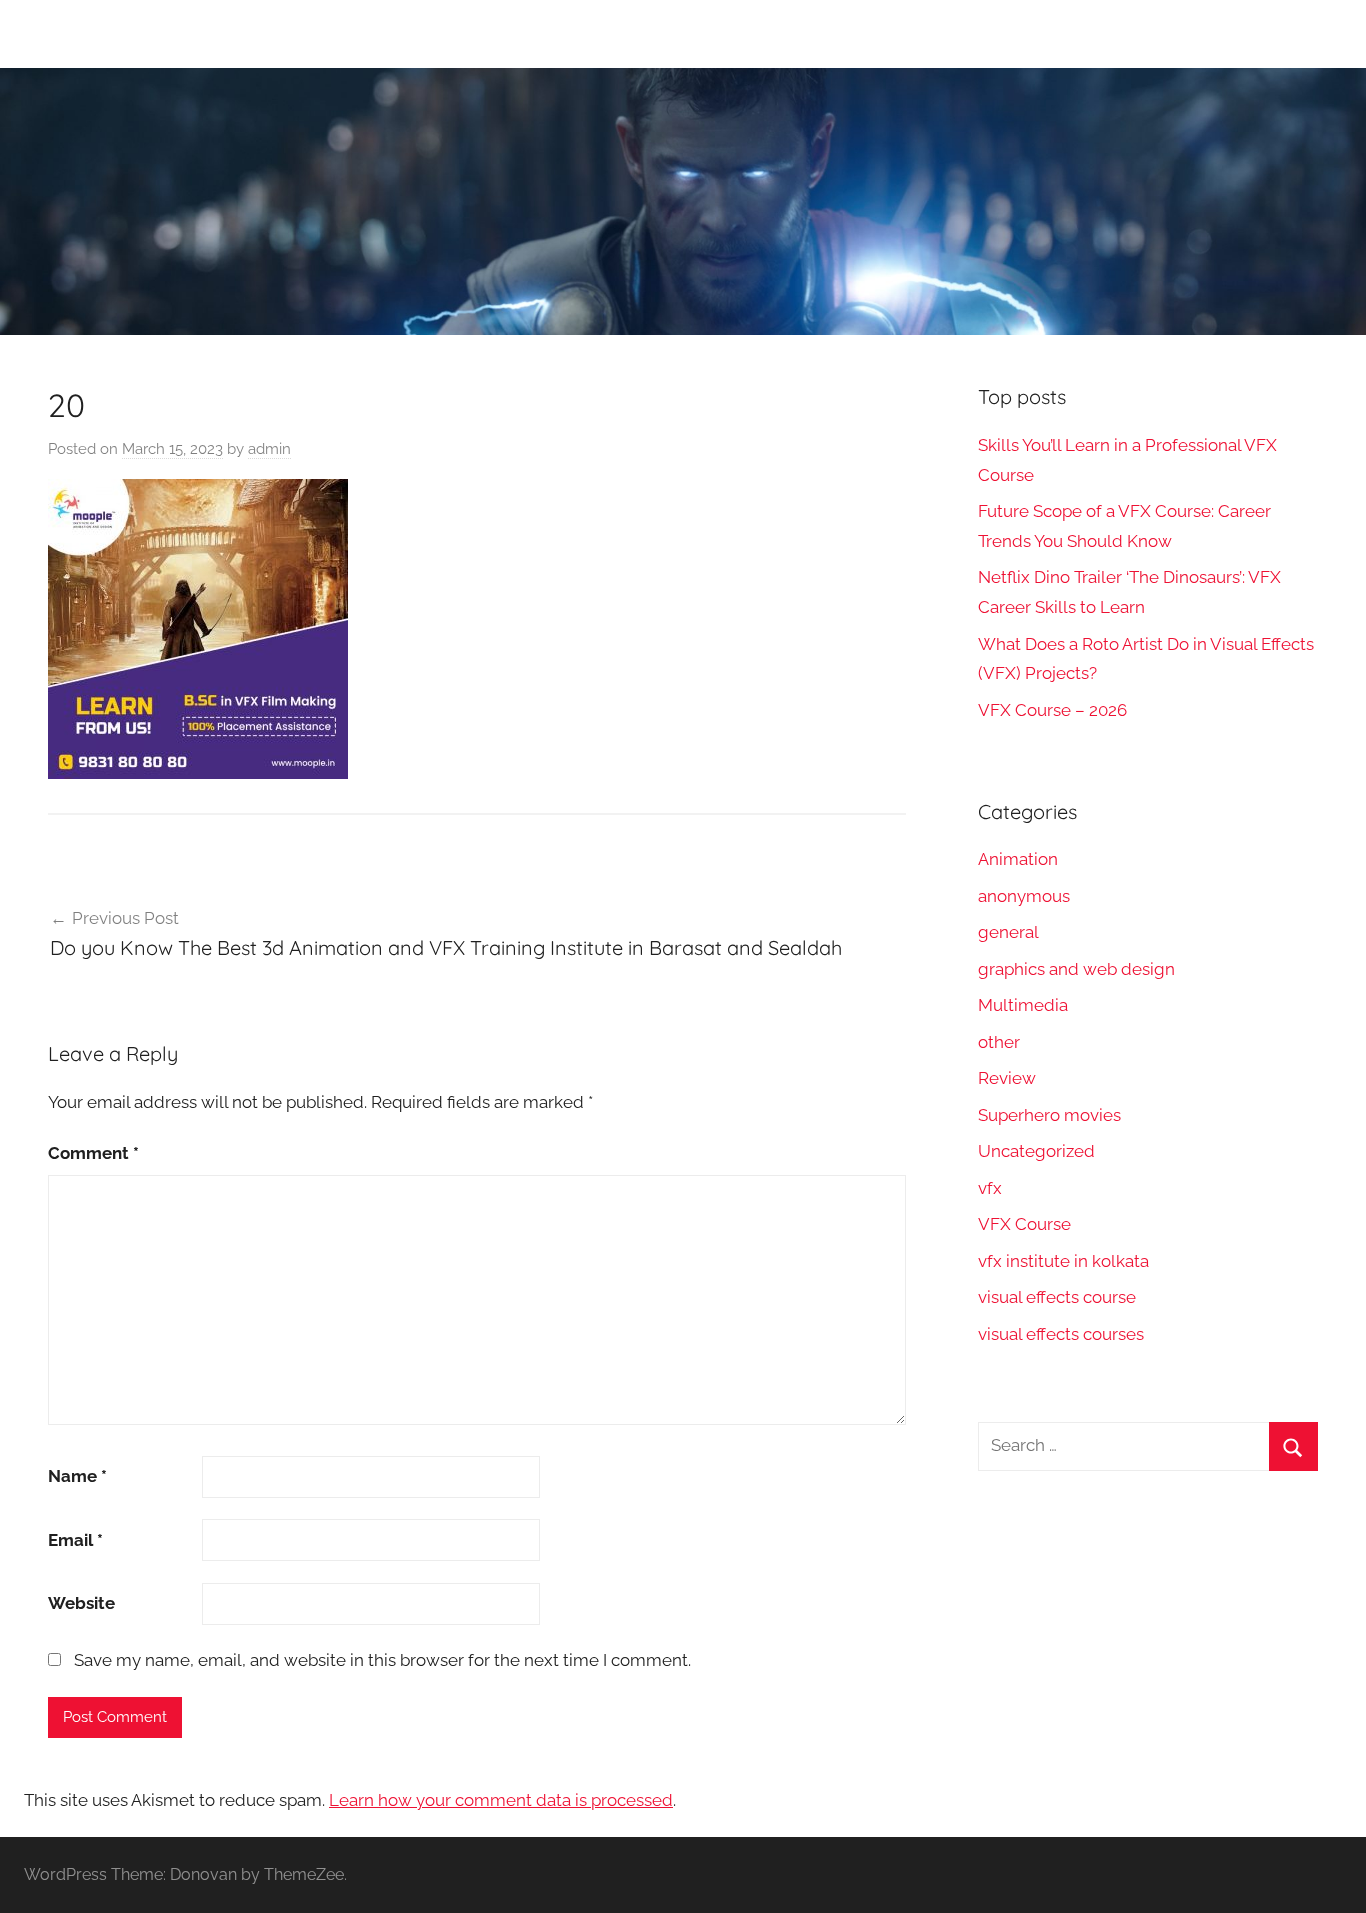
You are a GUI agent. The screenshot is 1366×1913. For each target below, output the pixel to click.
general (1008, 932)
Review (1007, 1078)
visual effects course (1057, 1297)
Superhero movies (1049, 1115)
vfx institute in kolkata (1063, 1261)
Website (81, 1603)
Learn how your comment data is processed (501, 1800)
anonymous (1024, 896)
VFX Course (1024, 1224)
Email (75, 1540)
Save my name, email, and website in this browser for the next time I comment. (382, 1660)
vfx (990, 1188)
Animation (1018, 859)
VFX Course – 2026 (1052, 710)
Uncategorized (1036, 1151)
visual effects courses (1061, 1334)
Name (77, 1476)
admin (269, 449)
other (999, 1042)
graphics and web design (1076, 969)
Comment (93, 1153)
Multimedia (1023, 1005)
